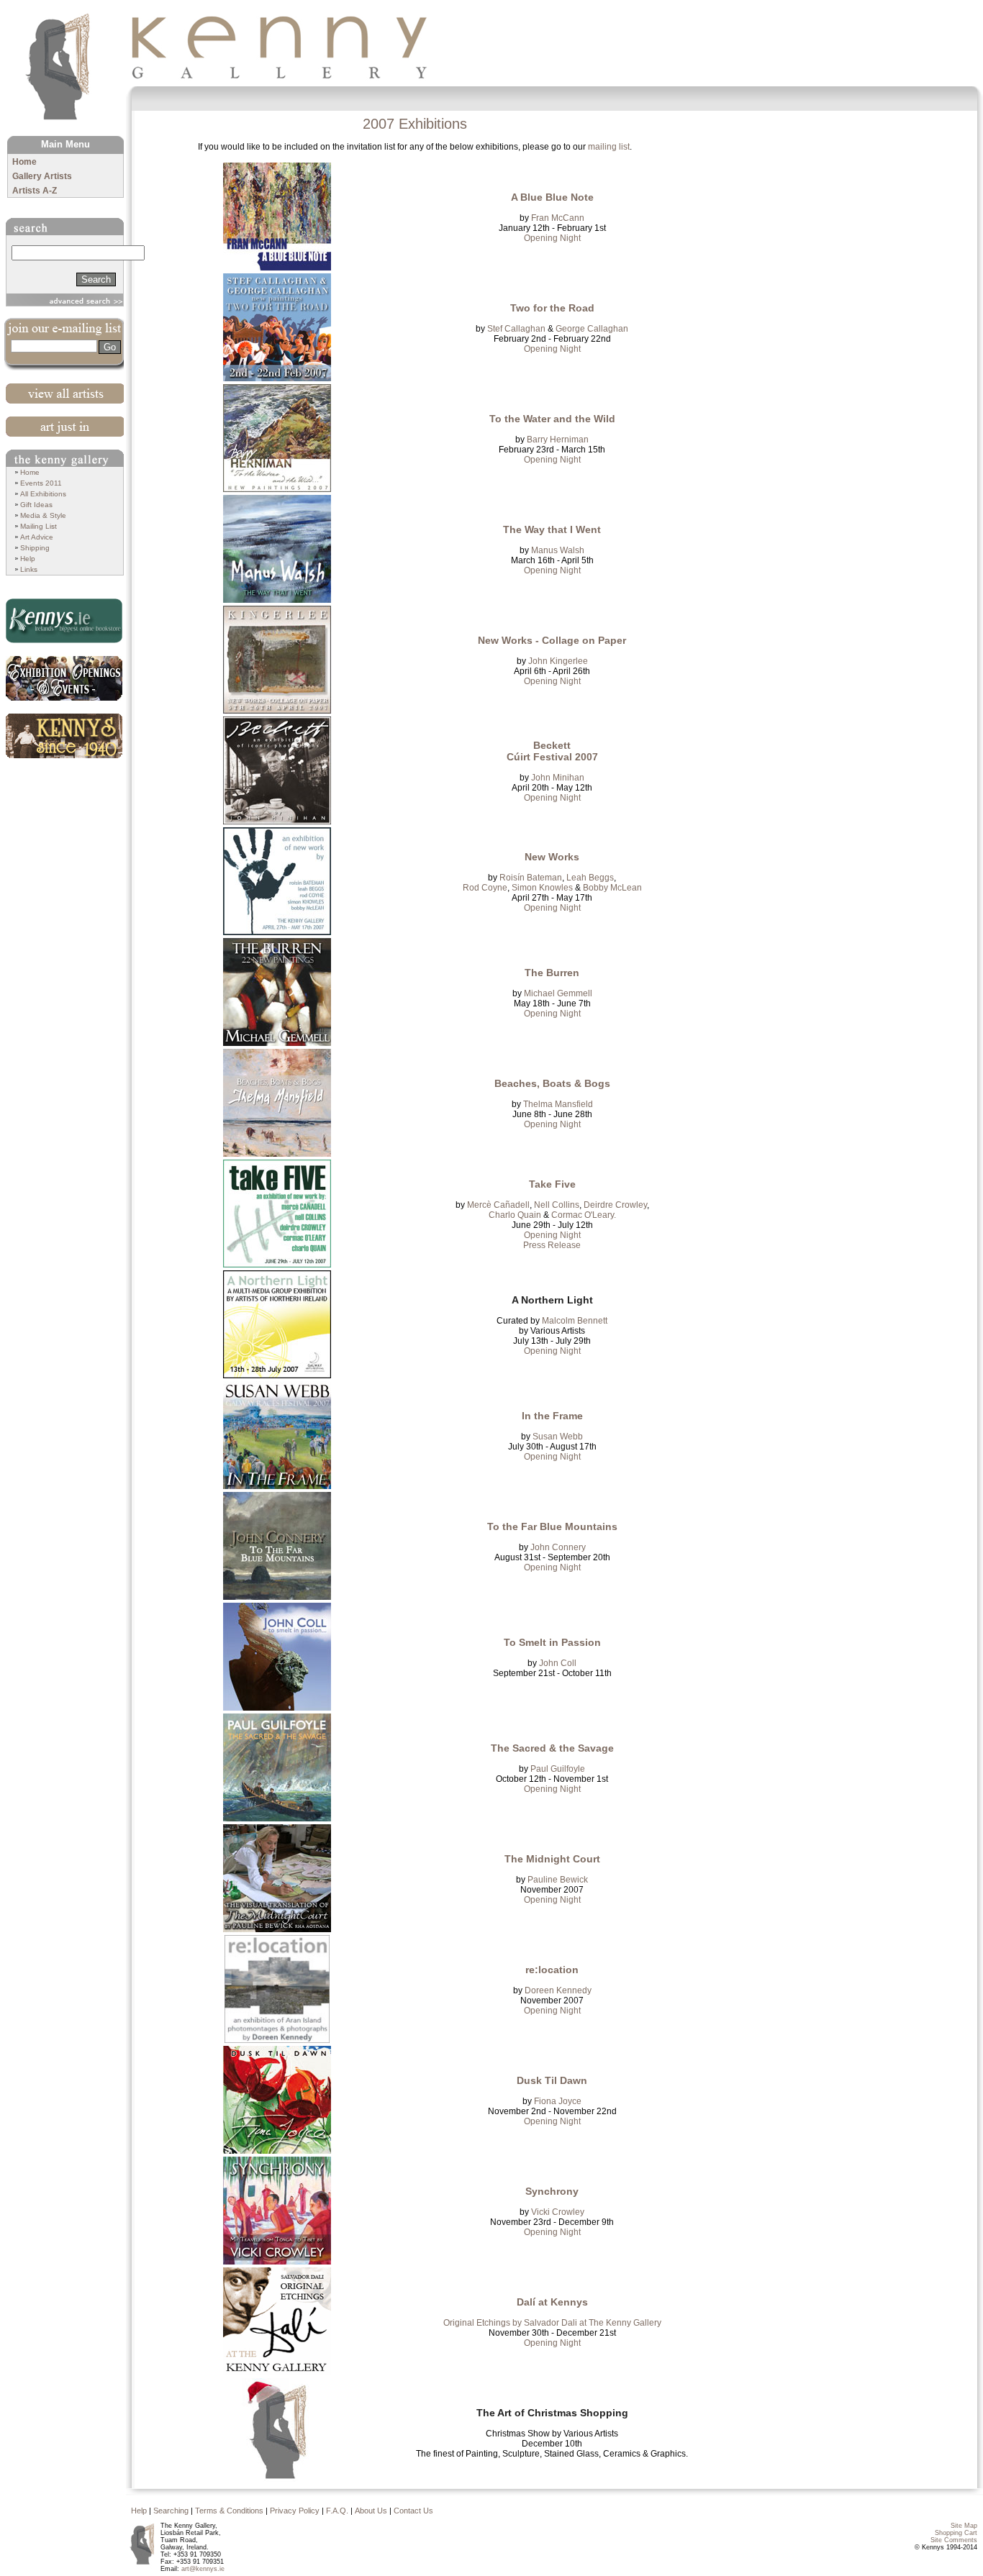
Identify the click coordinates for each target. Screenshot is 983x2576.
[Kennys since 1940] (66, 736)
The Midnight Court (552, 1859)
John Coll (558, 1663)
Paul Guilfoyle (558, 1769)
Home (24, 162)
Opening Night (552, 238)
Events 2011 (41, 483)
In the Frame (552, 1416)
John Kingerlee (558, 661)
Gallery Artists (42, 176)
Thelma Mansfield (558, 1104)
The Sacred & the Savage (552, 1748)
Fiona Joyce (558, 2101)
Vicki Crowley (558, 2212)
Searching (171, 2511)
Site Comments (954, 2540)
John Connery (558, 1547)
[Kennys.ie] (66, 621)
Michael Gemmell (558, 993)
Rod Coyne (485, 888)
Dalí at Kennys (552, 2302)
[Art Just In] (66, 427)
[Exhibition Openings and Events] (66, 678)
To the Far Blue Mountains (552, 1526)
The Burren (552, 973)
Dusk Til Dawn (552, 2080)
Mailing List (38, 526)
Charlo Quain (515, 1215)
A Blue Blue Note (552, 197)
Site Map (964, 2526)
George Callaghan (592, 329)
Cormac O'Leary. (584, 1215)
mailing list (609, 147)
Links (29, 569)
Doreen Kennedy (558, 1990)
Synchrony (552, 2191)
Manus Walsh (558, 550)
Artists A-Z (35, 191)
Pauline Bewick (558, 1880)
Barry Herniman (558, 440)
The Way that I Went (552, 529)
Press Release (552, 1245)
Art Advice (37, 537)
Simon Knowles (542, 888)
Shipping (35, 548)
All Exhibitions (43, 494)
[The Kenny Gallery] (290, 48)
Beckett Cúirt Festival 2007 (552, 751)
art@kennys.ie (203, 2569)
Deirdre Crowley (615, 1205)
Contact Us (413, 2511)
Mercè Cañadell (498, 1205)
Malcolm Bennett (575, 1321)
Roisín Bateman (531, 878)
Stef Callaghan (516, 329)
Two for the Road (552, 308)
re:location (552, 1970)
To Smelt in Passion (552, 1642)
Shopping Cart (956, 2533)
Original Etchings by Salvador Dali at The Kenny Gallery (552, 2323)
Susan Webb (558, 1437)
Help (28, 559)
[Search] (66, 227)
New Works (552, 857)
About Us (371, 2511)
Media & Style (43, 515)
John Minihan (558, 778)
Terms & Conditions (229, 2511)
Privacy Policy (295, 2511)
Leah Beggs (590, 878)
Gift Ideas (36, 505)
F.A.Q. (337, 2511)
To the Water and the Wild (552, 419)
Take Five (552, 1184)
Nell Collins (556, 1205)
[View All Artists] (66, 393)
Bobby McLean (612, 888)
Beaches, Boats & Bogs (552, 1083)
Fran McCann (558, 218)
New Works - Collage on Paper (552, 640)
